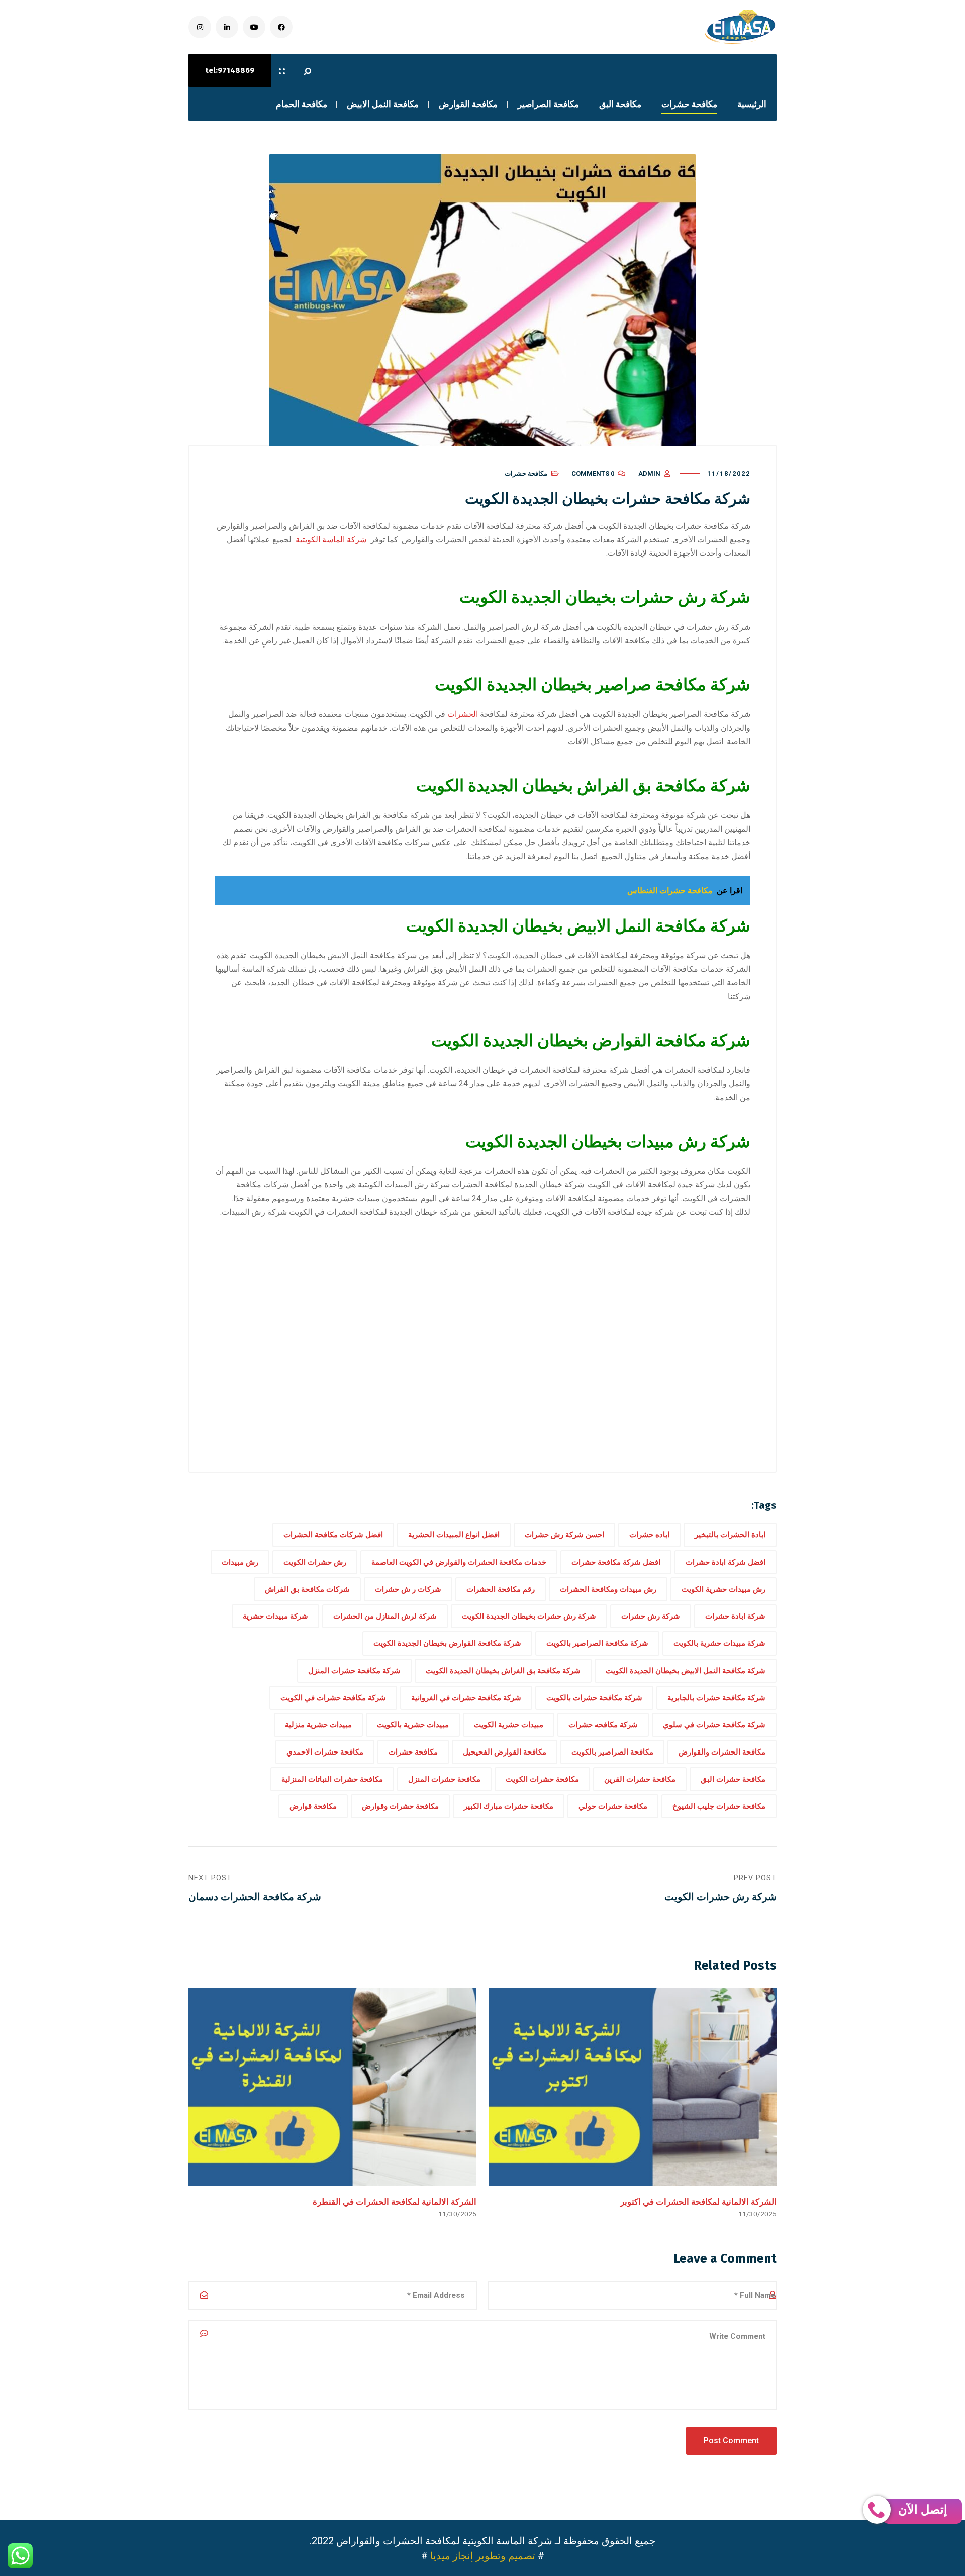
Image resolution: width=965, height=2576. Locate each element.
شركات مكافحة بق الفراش (307, 1589)
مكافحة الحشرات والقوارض (722, 1752)
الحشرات (463, 714)
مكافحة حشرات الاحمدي (325, 1752)
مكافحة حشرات (526, 474)
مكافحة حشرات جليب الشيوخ (719, 1806)
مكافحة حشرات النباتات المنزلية (332, 1779)
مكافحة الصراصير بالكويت (612, 1752)
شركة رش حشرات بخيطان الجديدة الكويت (529, 1616)
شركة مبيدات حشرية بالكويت (719, 1643)
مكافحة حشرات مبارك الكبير (509, 1806)
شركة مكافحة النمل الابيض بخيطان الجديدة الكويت (686, 1671)
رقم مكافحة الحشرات (501, 1589)
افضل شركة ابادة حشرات (726, 1562)
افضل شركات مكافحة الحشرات (333, 1535)
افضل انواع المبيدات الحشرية (454, 1535)
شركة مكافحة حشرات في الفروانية (466, 1698)
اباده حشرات (649, 1535)
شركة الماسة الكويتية (331, 539)
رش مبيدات (240, 1562)
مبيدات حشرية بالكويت (413, 1725)
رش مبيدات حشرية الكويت (723, 1589)
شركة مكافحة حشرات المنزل (354, 1671)
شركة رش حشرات (651, 1616)
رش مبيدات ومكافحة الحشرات (608, 1589)
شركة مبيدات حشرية (275, 1616)
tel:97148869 (230, 70)
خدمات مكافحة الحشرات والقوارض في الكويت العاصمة (459, 1562)
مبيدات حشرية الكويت (509, 1725)
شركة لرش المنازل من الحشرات (385, 1616)
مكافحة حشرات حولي (613, 1806)
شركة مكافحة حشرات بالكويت (594, 1698)
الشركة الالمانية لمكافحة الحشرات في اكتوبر (698, 2202)
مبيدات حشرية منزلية (318, 1725)
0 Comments (593, 474)
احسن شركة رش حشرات (564, 1535)
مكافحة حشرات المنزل (444, 1779)
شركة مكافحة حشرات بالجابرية (716, 1698)
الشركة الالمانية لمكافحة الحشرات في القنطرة (395, 2202)
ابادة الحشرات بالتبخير (730, 1535)
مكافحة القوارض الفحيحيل (505, 1752)
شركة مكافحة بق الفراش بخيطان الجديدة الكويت (503, 1671)
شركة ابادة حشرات (735, 1616)
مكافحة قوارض (313, 1806)
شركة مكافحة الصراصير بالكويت (597, 1643)
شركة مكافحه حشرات (603, 1725)
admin (649, 474)
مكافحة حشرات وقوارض (400, 1806)
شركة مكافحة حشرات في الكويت (333, 1698)
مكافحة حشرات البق (733, 1779)
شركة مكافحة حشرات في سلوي (714, 1725)
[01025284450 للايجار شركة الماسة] (739, 27)
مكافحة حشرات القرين (640, 1779)
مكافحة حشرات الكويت (542, 1779)
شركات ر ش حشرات (408, 1589)
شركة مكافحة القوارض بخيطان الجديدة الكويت (447, 1643)
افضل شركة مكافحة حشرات (616, 1562)
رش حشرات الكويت (315, 1562)
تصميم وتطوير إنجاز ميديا (483, 2556)
